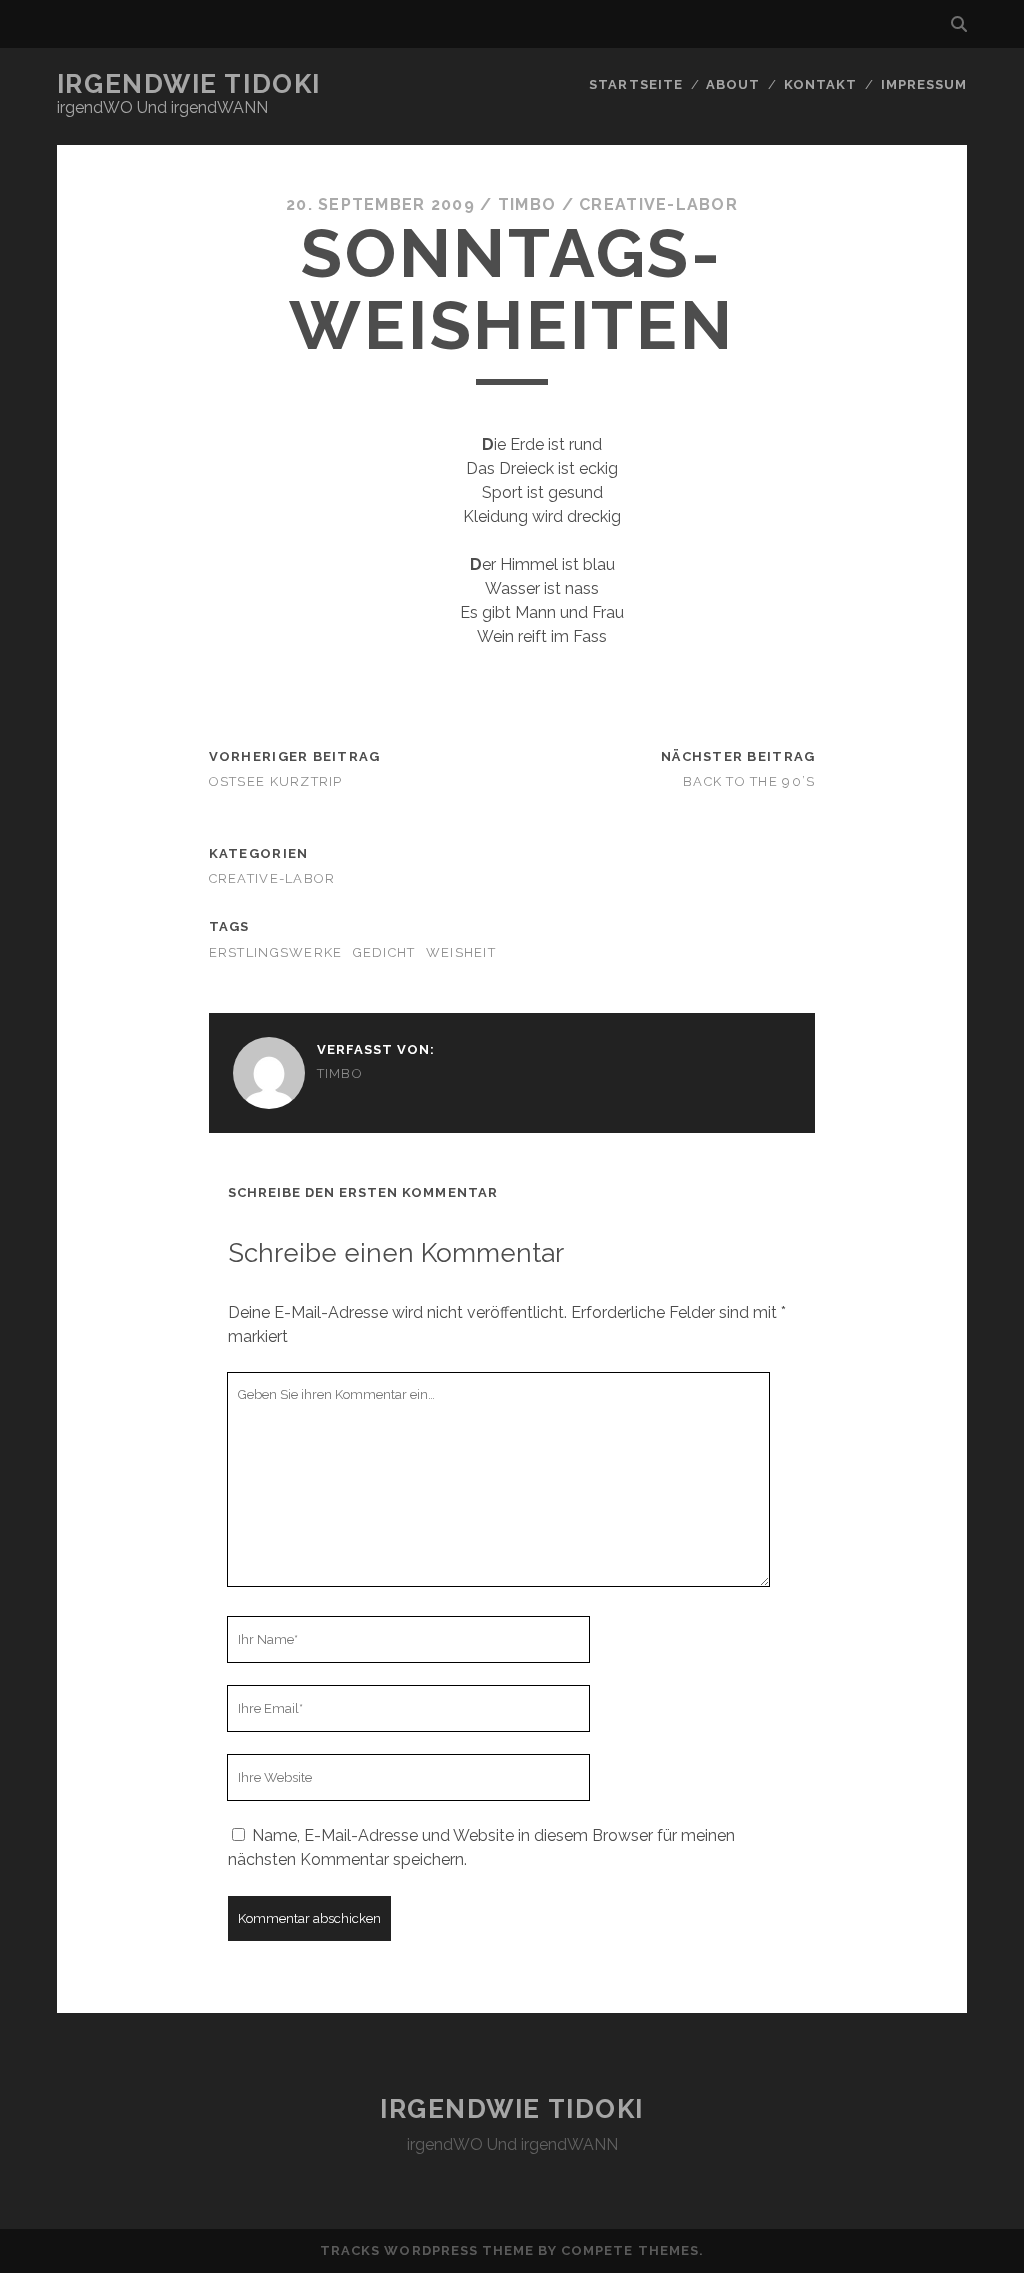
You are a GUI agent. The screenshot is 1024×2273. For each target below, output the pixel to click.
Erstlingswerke (276, 952)
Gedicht (384, 952)
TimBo (527, 204)
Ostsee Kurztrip (276, 781)
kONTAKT (820, 84)
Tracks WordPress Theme (427, 2250)
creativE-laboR (658, 204)
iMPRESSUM (924, 84)
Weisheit (461, 952)
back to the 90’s (749, 781)
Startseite (635, 84)
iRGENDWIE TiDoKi (189, 84)
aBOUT (733, 84)
